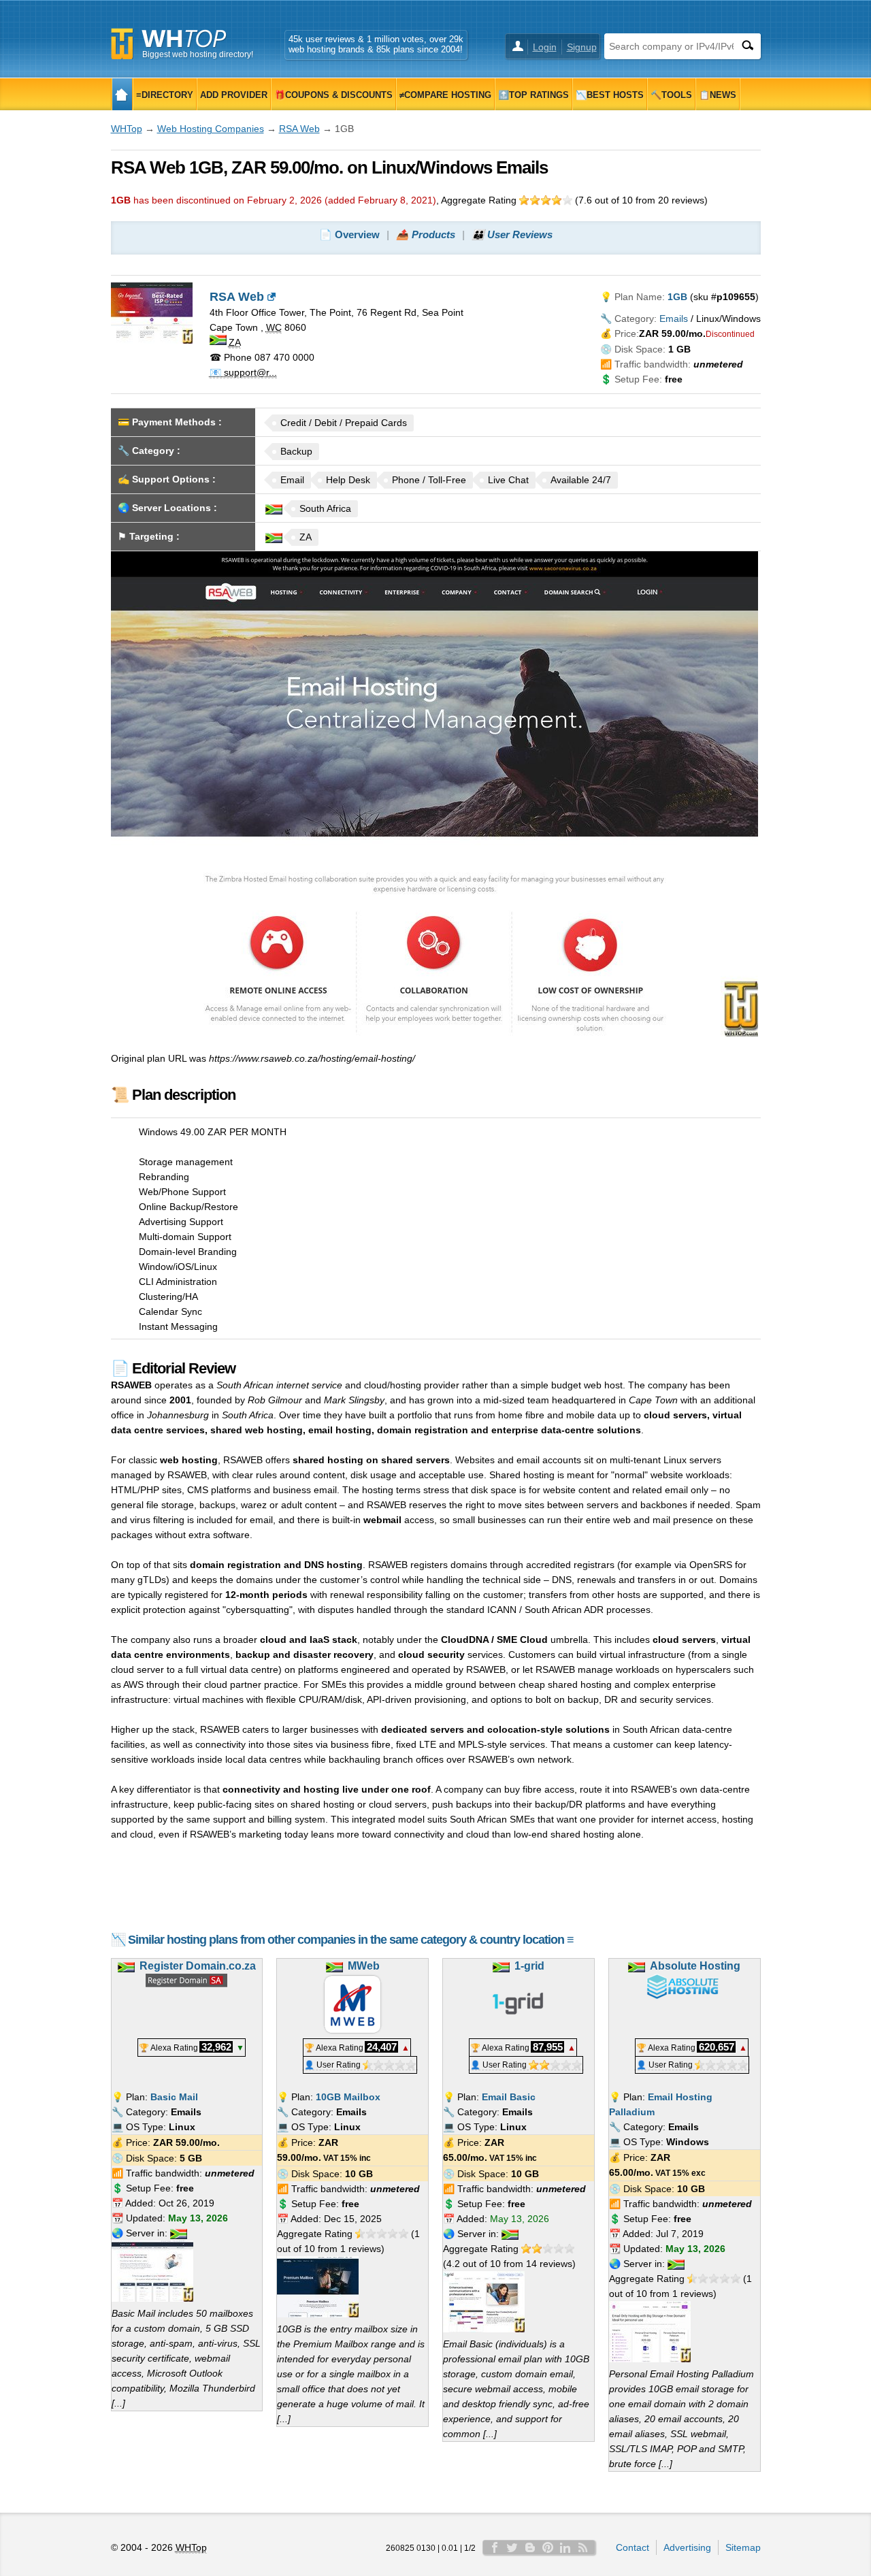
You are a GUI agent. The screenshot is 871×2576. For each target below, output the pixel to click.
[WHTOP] (122, 94)
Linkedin (565, 2547)
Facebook (495, 2547)
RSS (583, 2547)
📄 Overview (349, 234)
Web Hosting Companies (211, 129)
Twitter (512, 2547)
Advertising (687, 2547)
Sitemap (743, 2547)
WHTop (127, 129)
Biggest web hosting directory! (198, 54)
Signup (582, 47)
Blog (530, 2547)
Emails (674, 319)
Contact (632, 2547)
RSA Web (299, 129)
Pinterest (548, 2547)
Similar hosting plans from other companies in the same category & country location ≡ (351, 1940)
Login (545, 47)
